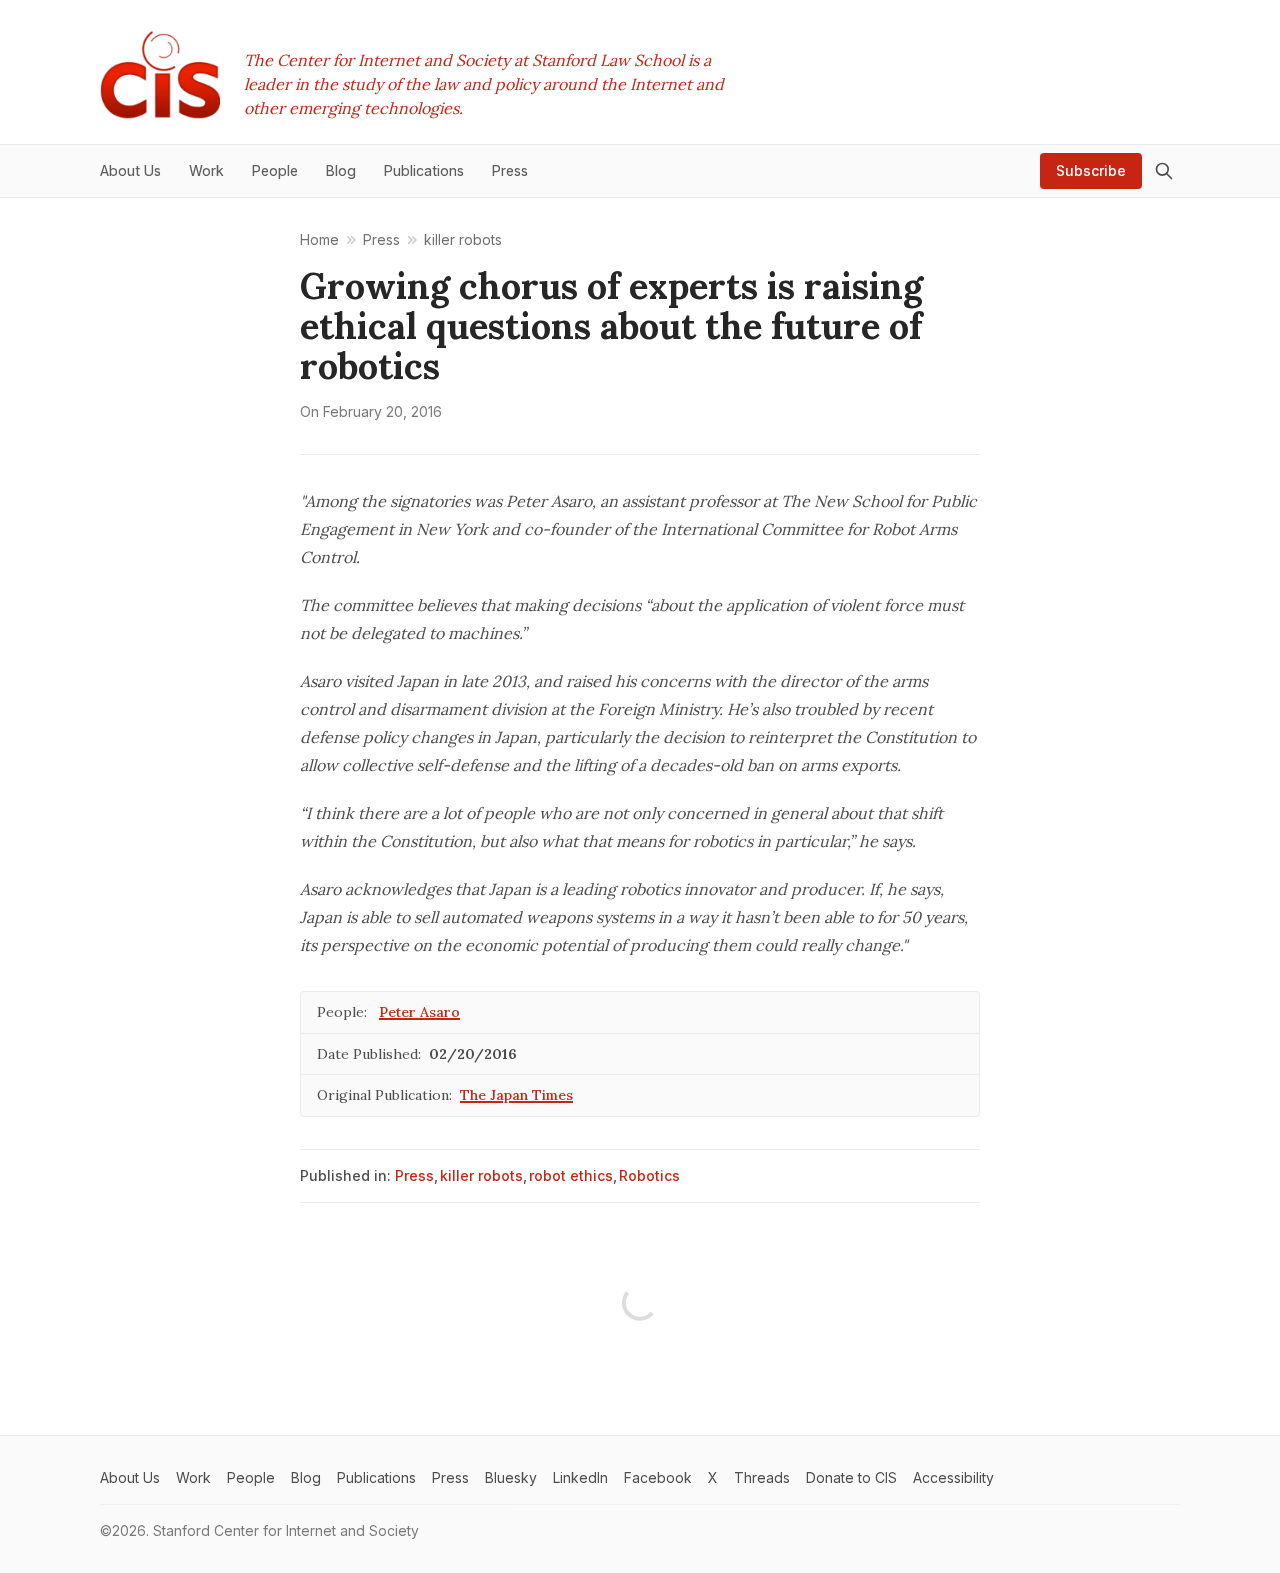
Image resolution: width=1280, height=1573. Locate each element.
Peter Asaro (419, 1012)
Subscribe (1091, 170)
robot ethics (571, 1175)
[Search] (1164, 171)
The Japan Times (516, 1095)
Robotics (649, 1175)
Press (414, 1175)
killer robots (481, 1175)
